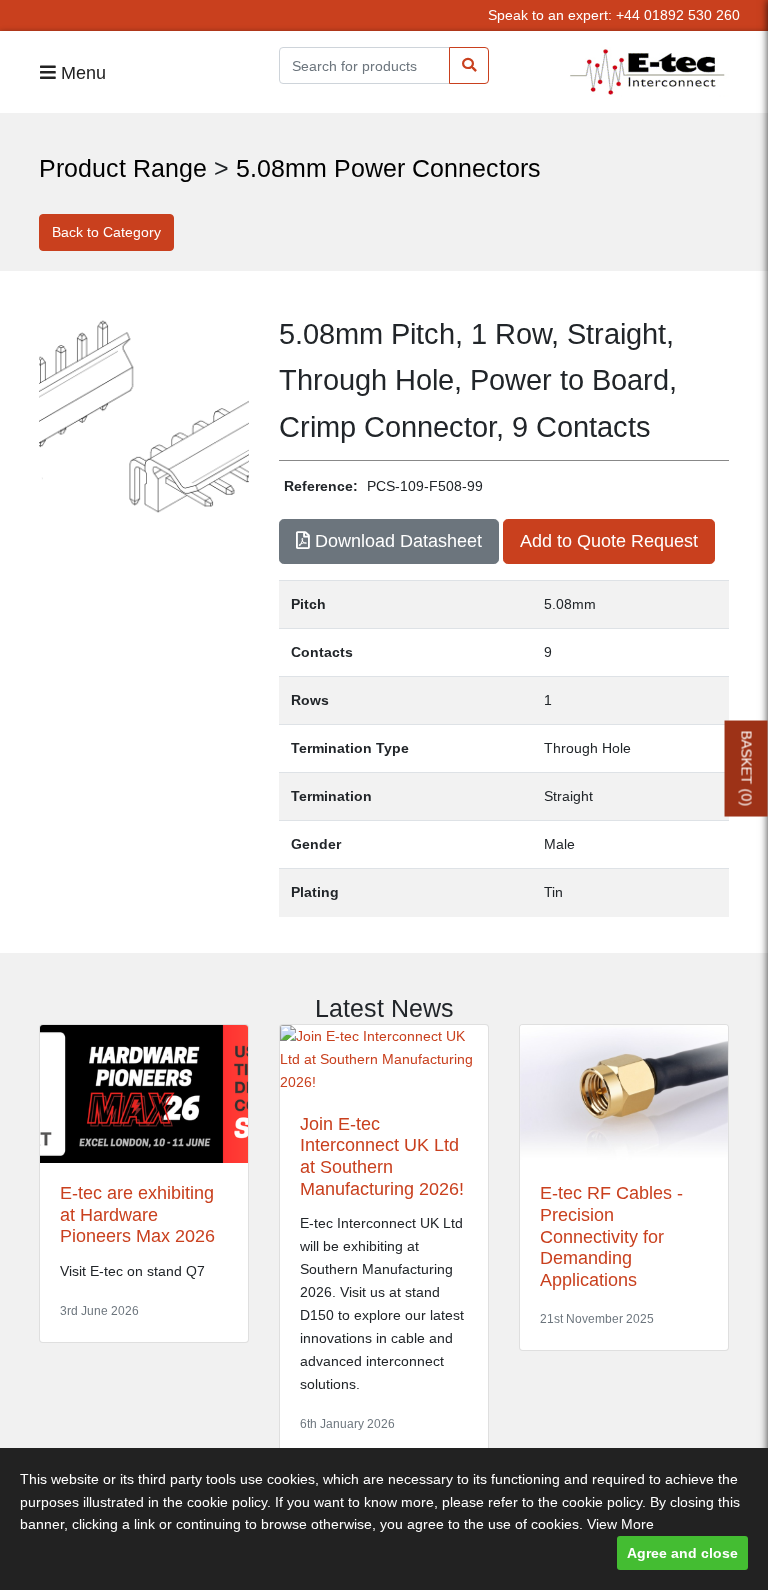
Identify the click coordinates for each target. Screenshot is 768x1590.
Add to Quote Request (609, 541)
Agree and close (682, 1553)
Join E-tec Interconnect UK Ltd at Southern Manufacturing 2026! (382, 1156)
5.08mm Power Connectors (388, 168)
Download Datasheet (396, 541)
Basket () (747, 769)
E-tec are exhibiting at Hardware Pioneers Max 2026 (137, 1214)
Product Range (123, 168)
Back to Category (106, 232)
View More (620, 1524)
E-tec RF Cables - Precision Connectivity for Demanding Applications (611, 1236)
